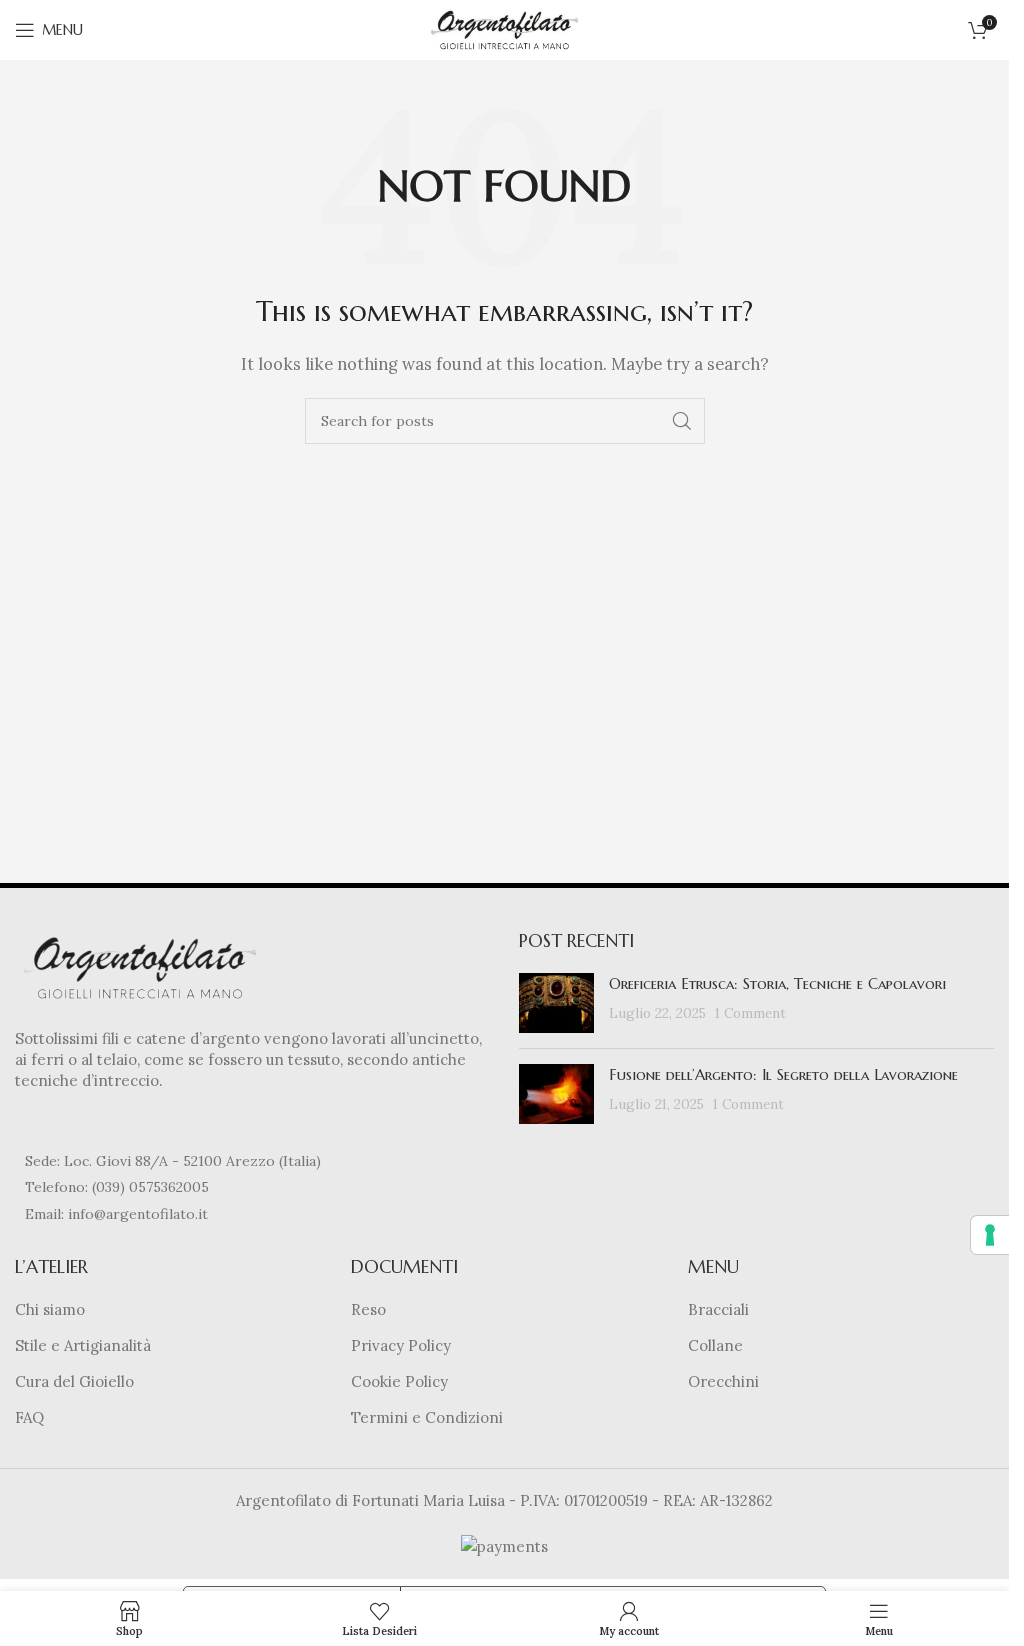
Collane (715, 1345)
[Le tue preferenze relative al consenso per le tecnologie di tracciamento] (990, 1235)
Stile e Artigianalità (83, 1345)
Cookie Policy (399, 1381)
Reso (368, 1309)
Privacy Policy (401, 1345)
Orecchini (723, 1381)
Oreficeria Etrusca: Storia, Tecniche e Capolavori (777, 983)
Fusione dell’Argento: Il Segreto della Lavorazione (783, 1074)
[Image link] (140, 966)
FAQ (29, 1417)
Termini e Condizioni (427, 1417)
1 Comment (750, 1013)
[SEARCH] (682, 421)
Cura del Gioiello (74, 1381)
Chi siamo (50, 1309)
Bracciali (718, 1309)
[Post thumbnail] (556, 1003)
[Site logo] (504, 28)
